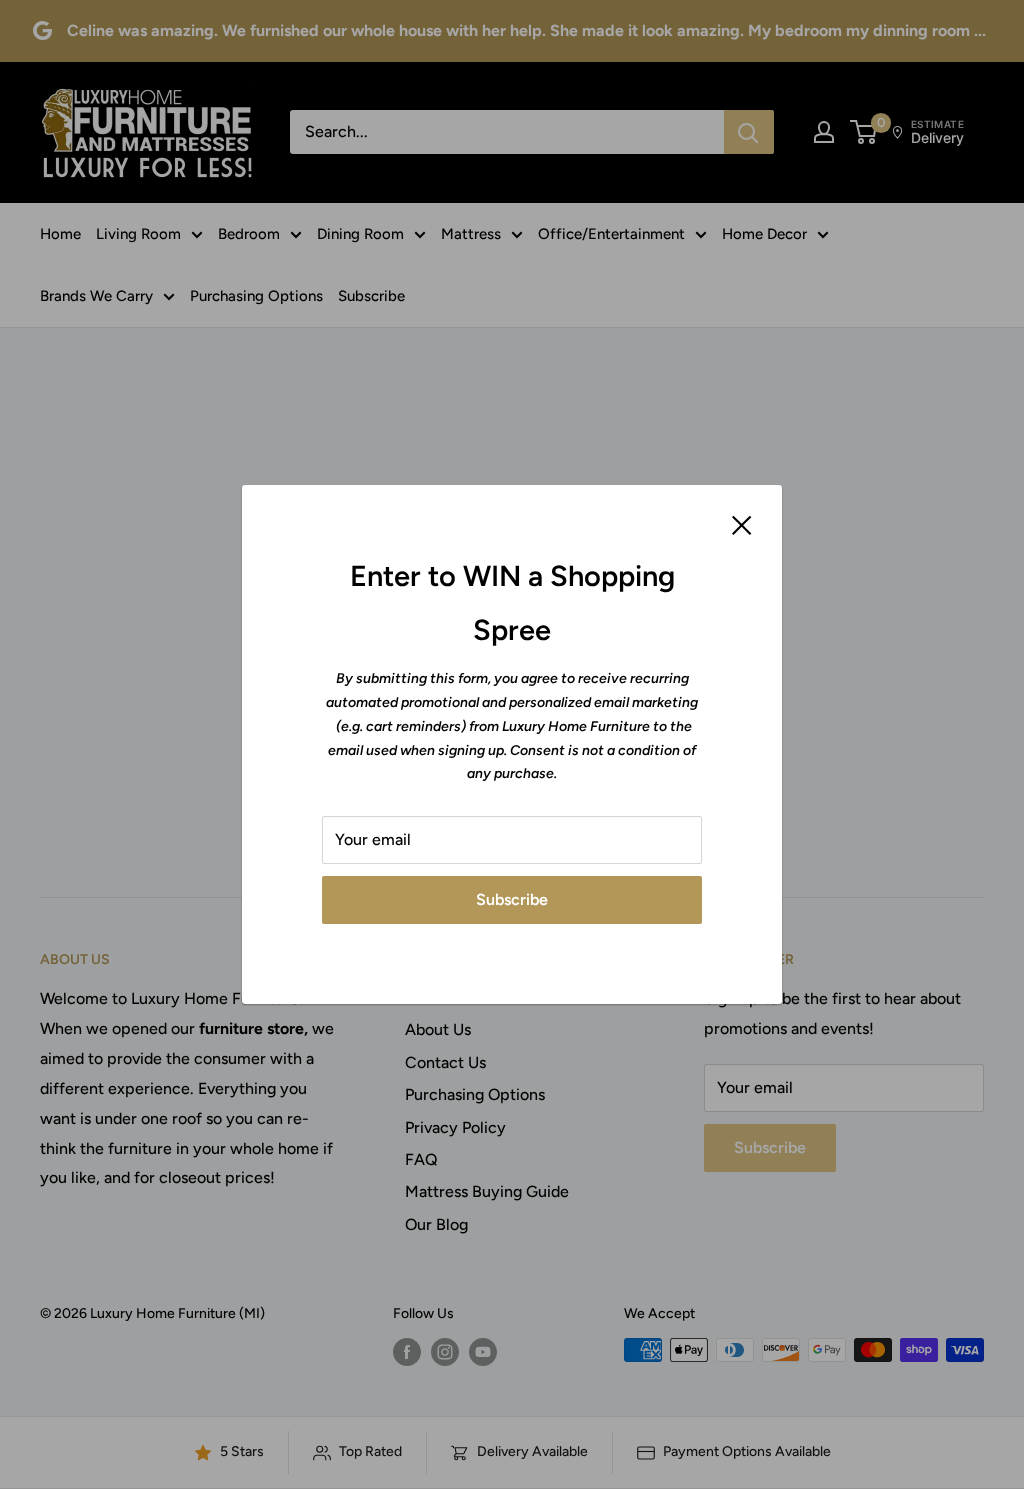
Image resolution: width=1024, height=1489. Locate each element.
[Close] (742, 524)
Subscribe (512, 899)
